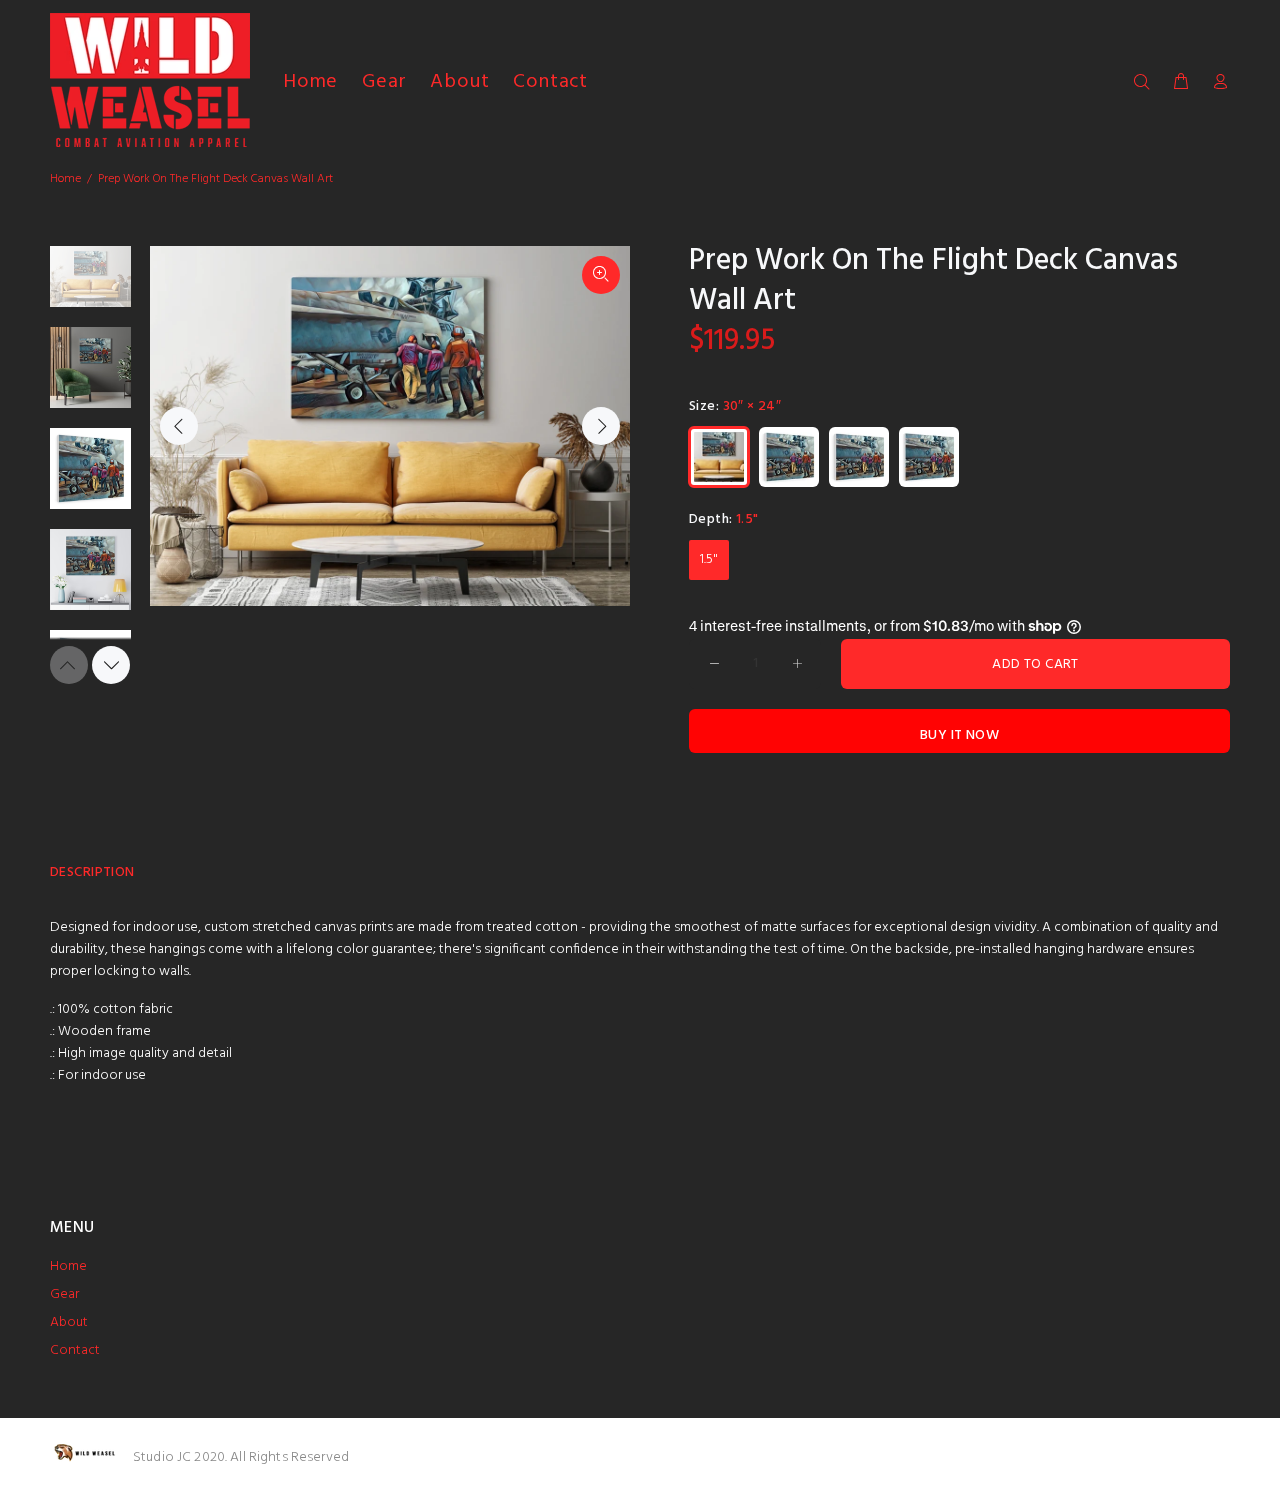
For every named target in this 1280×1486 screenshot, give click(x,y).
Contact (75, 1350)
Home (65, 179)
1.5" (709, 559)
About (69, 1322)
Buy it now (959, 735)
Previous (179, 426)
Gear (64, 1294)
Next (601, 426)
